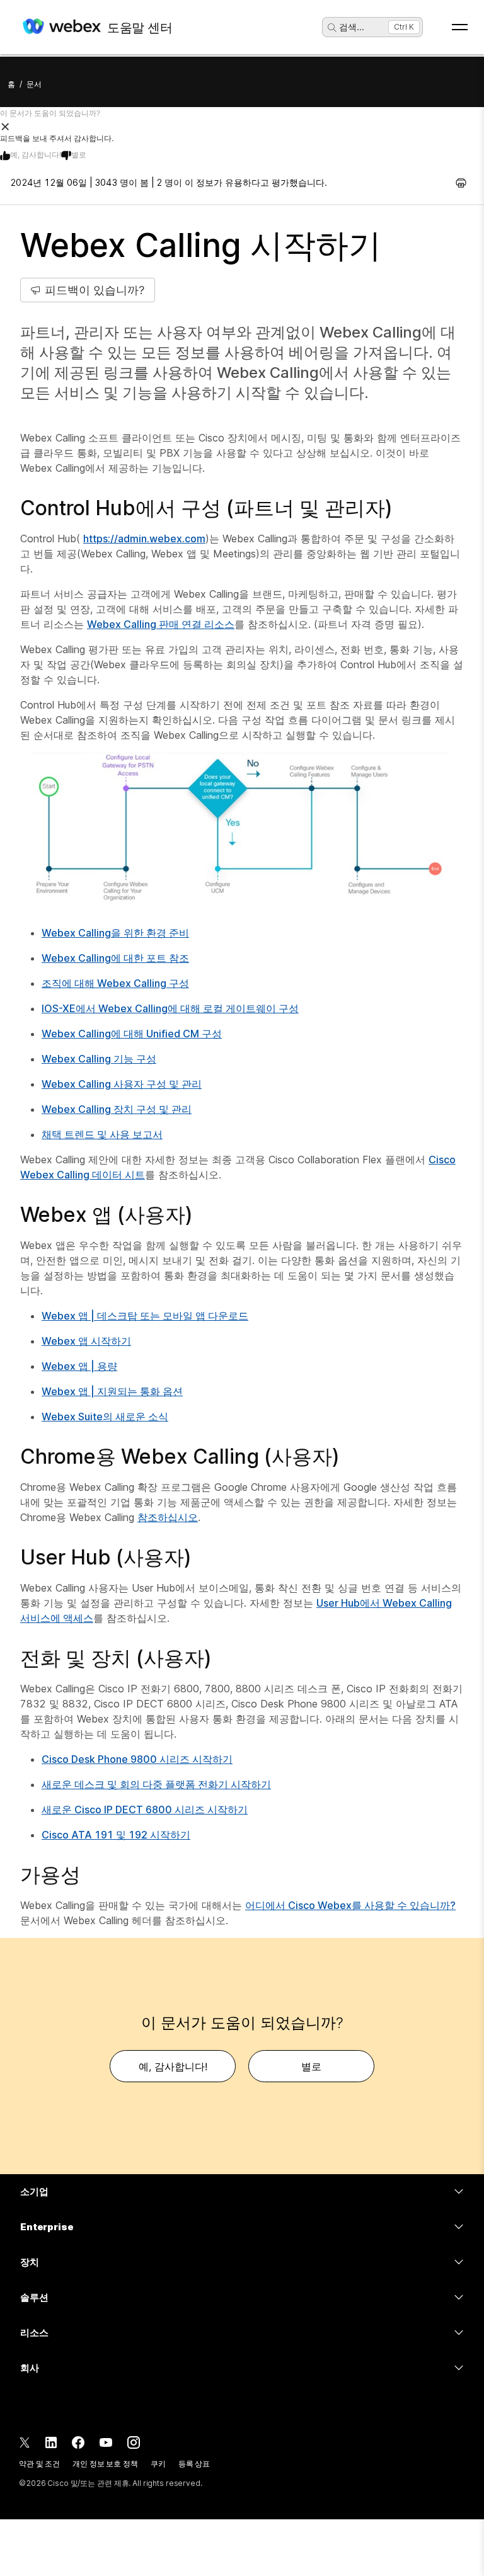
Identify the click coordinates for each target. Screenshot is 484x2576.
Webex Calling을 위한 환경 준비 (115, 933)
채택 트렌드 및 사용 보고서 (102, 1134)
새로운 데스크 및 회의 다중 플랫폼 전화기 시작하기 (156, 1784)
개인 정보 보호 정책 (105, 2464)
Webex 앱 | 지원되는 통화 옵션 (112, 1391)
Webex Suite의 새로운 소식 (105, 1416)
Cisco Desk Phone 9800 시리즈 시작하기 (137, 1759)
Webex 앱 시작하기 (86, 1341)
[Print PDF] (461, 183)
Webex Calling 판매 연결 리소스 (161, 624)
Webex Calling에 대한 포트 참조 (115, 958)
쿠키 (158, 2464)
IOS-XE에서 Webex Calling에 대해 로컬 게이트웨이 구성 (170, 1008)
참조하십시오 (168, 1517)
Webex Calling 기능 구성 (99, 1059)
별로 (79, 155)
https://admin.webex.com (144, 539)
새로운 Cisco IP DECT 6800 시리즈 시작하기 (145, 1809)
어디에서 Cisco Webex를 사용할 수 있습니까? (350, 1905)
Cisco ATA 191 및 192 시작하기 (116, 1835)
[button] (242, 126)
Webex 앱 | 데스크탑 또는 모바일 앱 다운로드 (145, 1316)
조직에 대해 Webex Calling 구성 (115, 983)
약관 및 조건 (39, 2464)
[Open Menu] (460, 27)
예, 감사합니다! (36, 155)
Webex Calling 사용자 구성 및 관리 (122, 1084)
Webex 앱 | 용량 (79, 1366)
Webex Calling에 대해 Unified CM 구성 (132, 1034)
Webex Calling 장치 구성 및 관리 (117, 1109)
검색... (352, 27)
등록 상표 (194, 2464)
